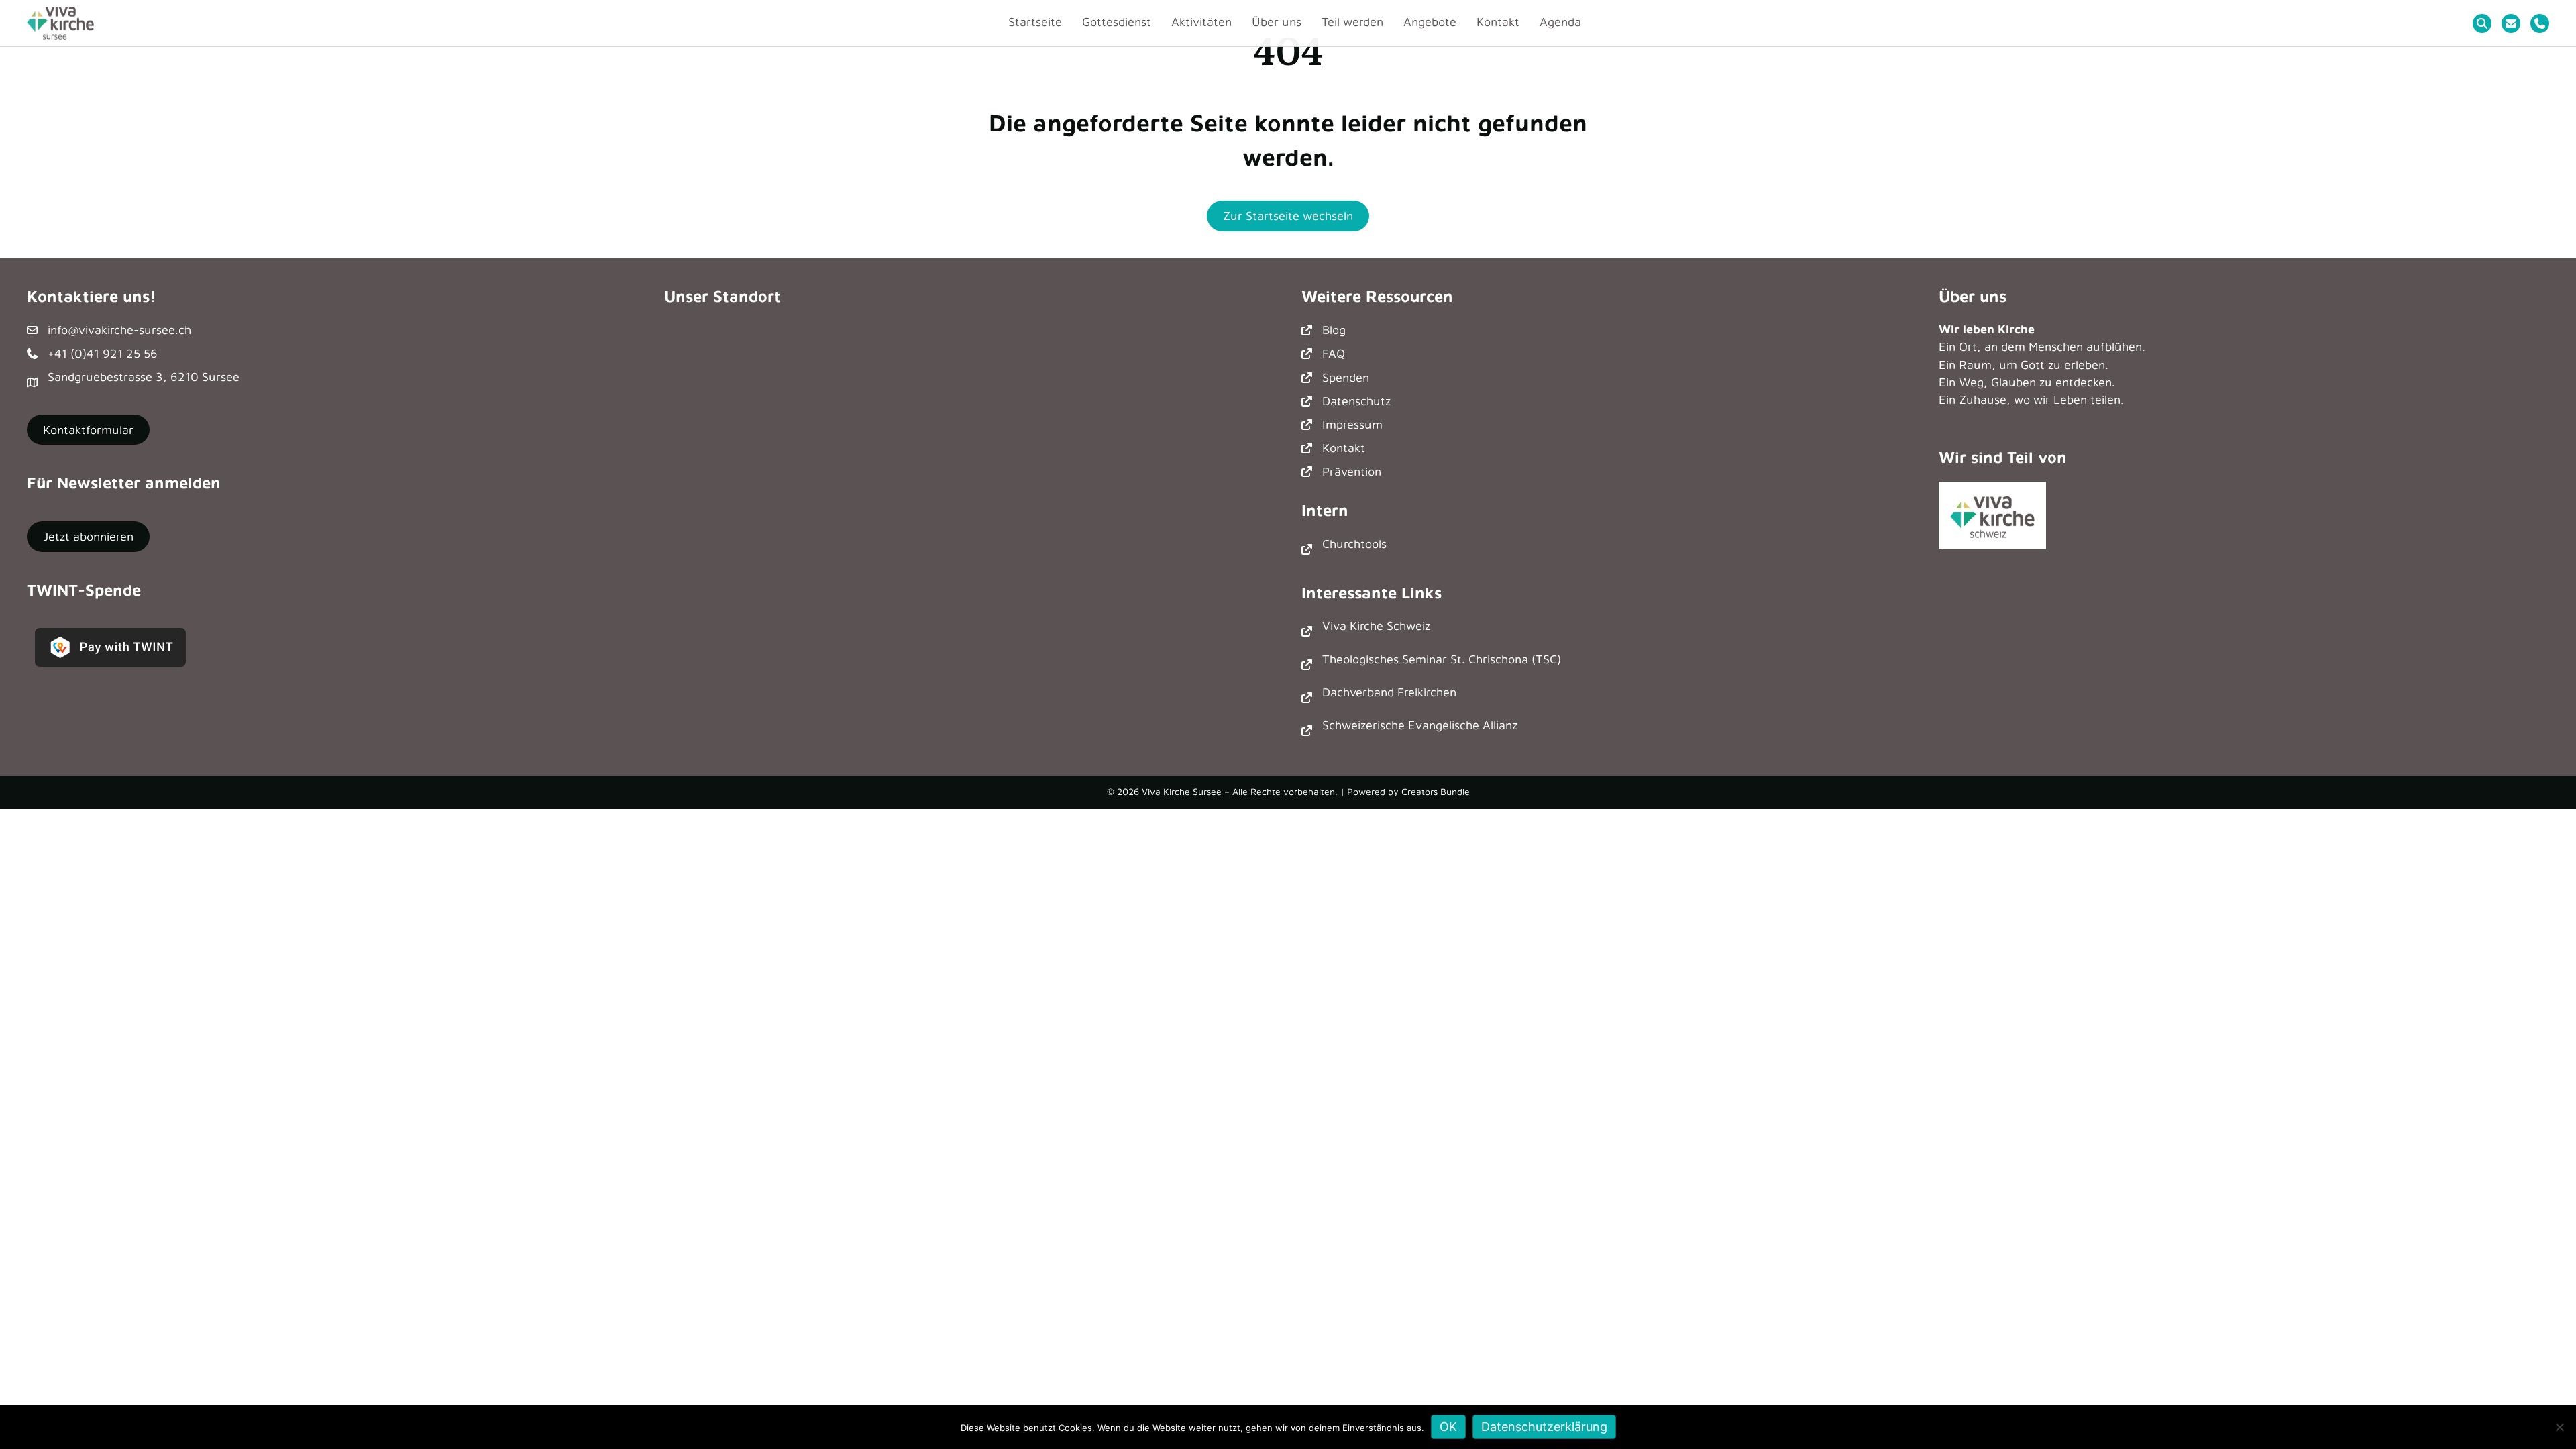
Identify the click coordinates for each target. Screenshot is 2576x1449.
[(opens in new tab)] (1992, 514)
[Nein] (2559, 1427)
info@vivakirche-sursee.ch (119, 330)
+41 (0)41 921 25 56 (103, 353)
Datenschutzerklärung (1544, 1427)
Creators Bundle (1436, 791)
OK (1448, 1427)
